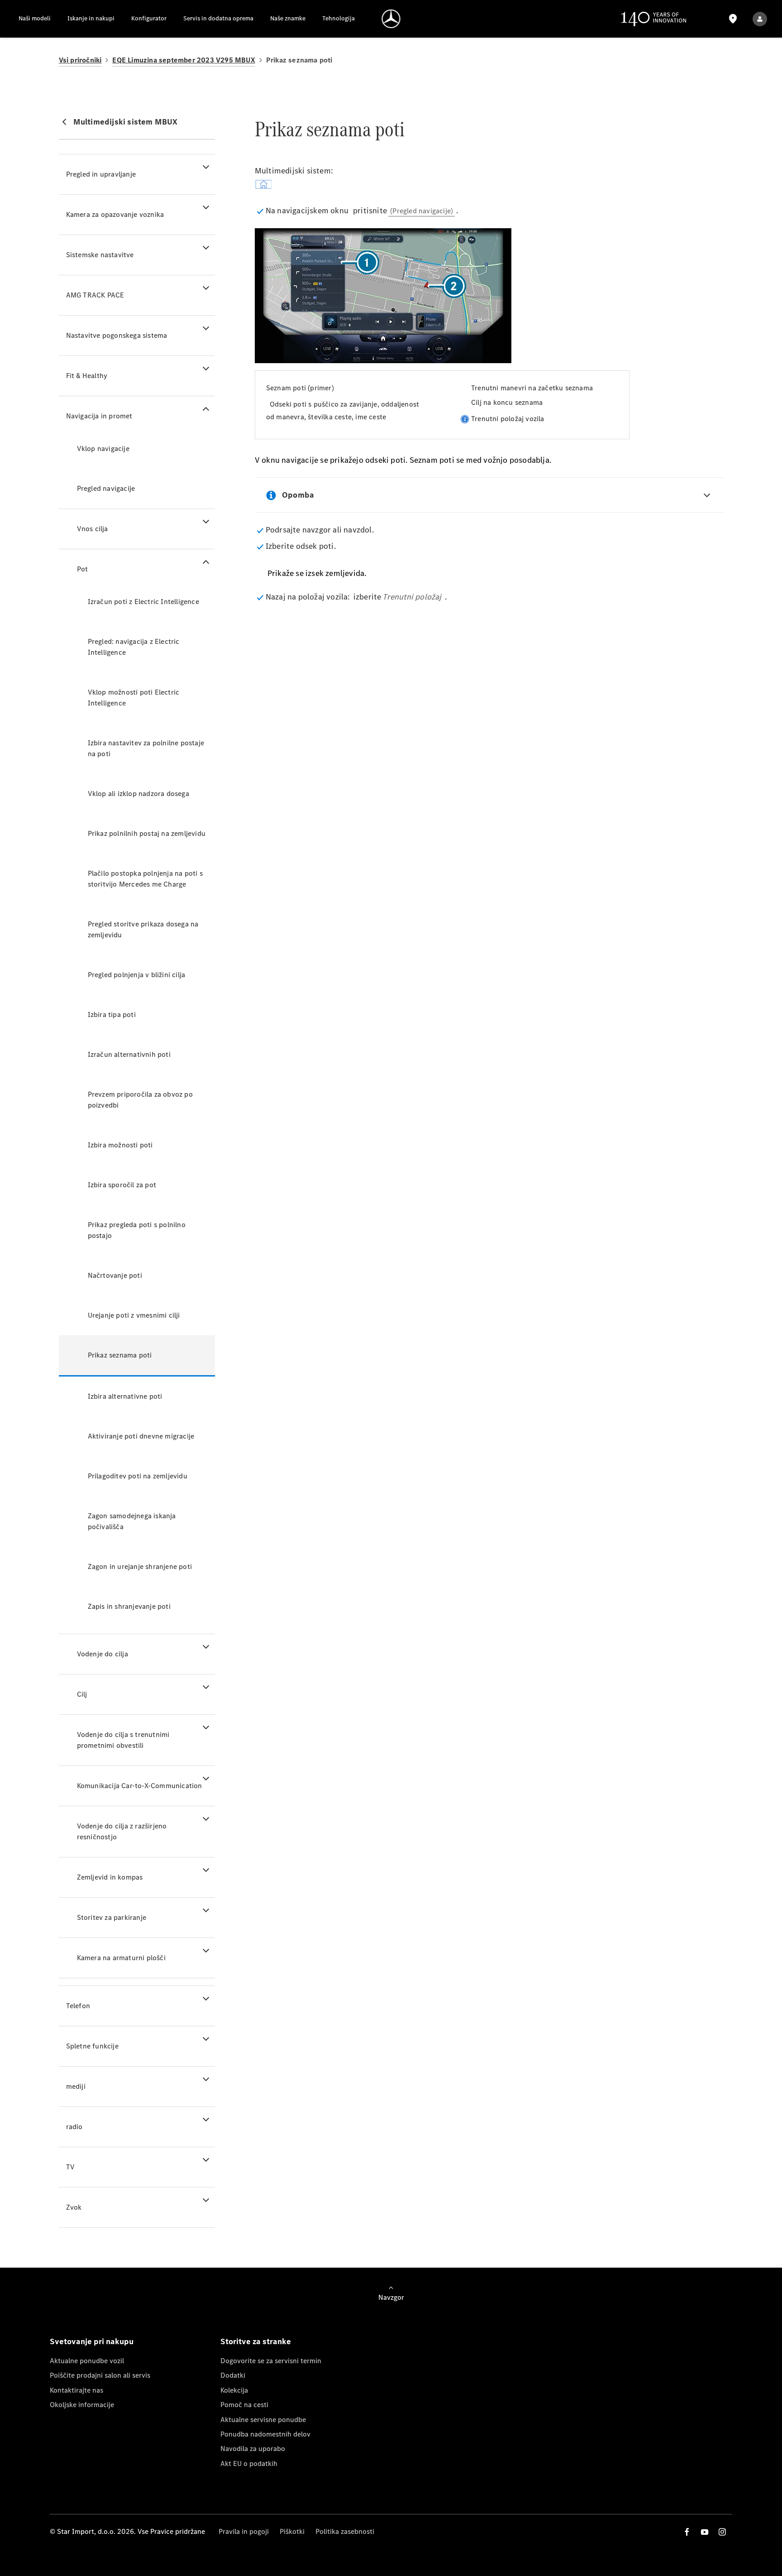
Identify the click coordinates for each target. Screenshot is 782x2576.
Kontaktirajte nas (76, 2390)
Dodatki (233, 2375)
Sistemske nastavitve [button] (100, 255)
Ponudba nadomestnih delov (265, 2434)
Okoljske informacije (82, 2405)
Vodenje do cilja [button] (103, 1654)
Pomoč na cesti (244, 2405)
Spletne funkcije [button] (92, 2046)
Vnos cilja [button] (93, 529)
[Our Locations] (733, 19)
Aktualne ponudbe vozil (87, 2361)
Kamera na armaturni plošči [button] (121, 1958)
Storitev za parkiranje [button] (112, 1917)
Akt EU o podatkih (249, 2463)
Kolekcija (234, 2390)
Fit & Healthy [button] (87, 376)
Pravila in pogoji (244, 2531)
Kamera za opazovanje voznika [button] (115, 214)
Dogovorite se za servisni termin (271, 2361)
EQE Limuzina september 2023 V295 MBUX (184, 60)
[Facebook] (687, 2532)
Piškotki (292, 2531)
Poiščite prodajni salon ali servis (100, 2375)
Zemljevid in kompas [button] (110, 1877)
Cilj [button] (82, 1694)
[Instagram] (722, 2532)
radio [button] (74, 2127)
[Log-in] (760, 19)
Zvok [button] (74, 2207)
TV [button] (70, 2167)
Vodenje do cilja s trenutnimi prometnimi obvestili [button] (123, 1740)
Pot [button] (83, 569)
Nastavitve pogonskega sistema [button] (117, 335)
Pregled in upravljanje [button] (101, 174)
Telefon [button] (78, 2006)
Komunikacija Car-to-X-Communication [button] (140, 1786)
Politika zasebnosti (345, 2531)
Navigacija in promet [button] (99, 416)
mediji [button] (76, 2086)
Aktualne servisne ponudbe (263, 2420)
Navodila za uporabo (253, 2449)
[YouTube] (705, 2532)
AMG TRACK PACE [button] (95, 295)
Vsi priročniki (80, 60)
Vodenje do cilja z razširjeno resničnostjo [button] (122, 1831)
